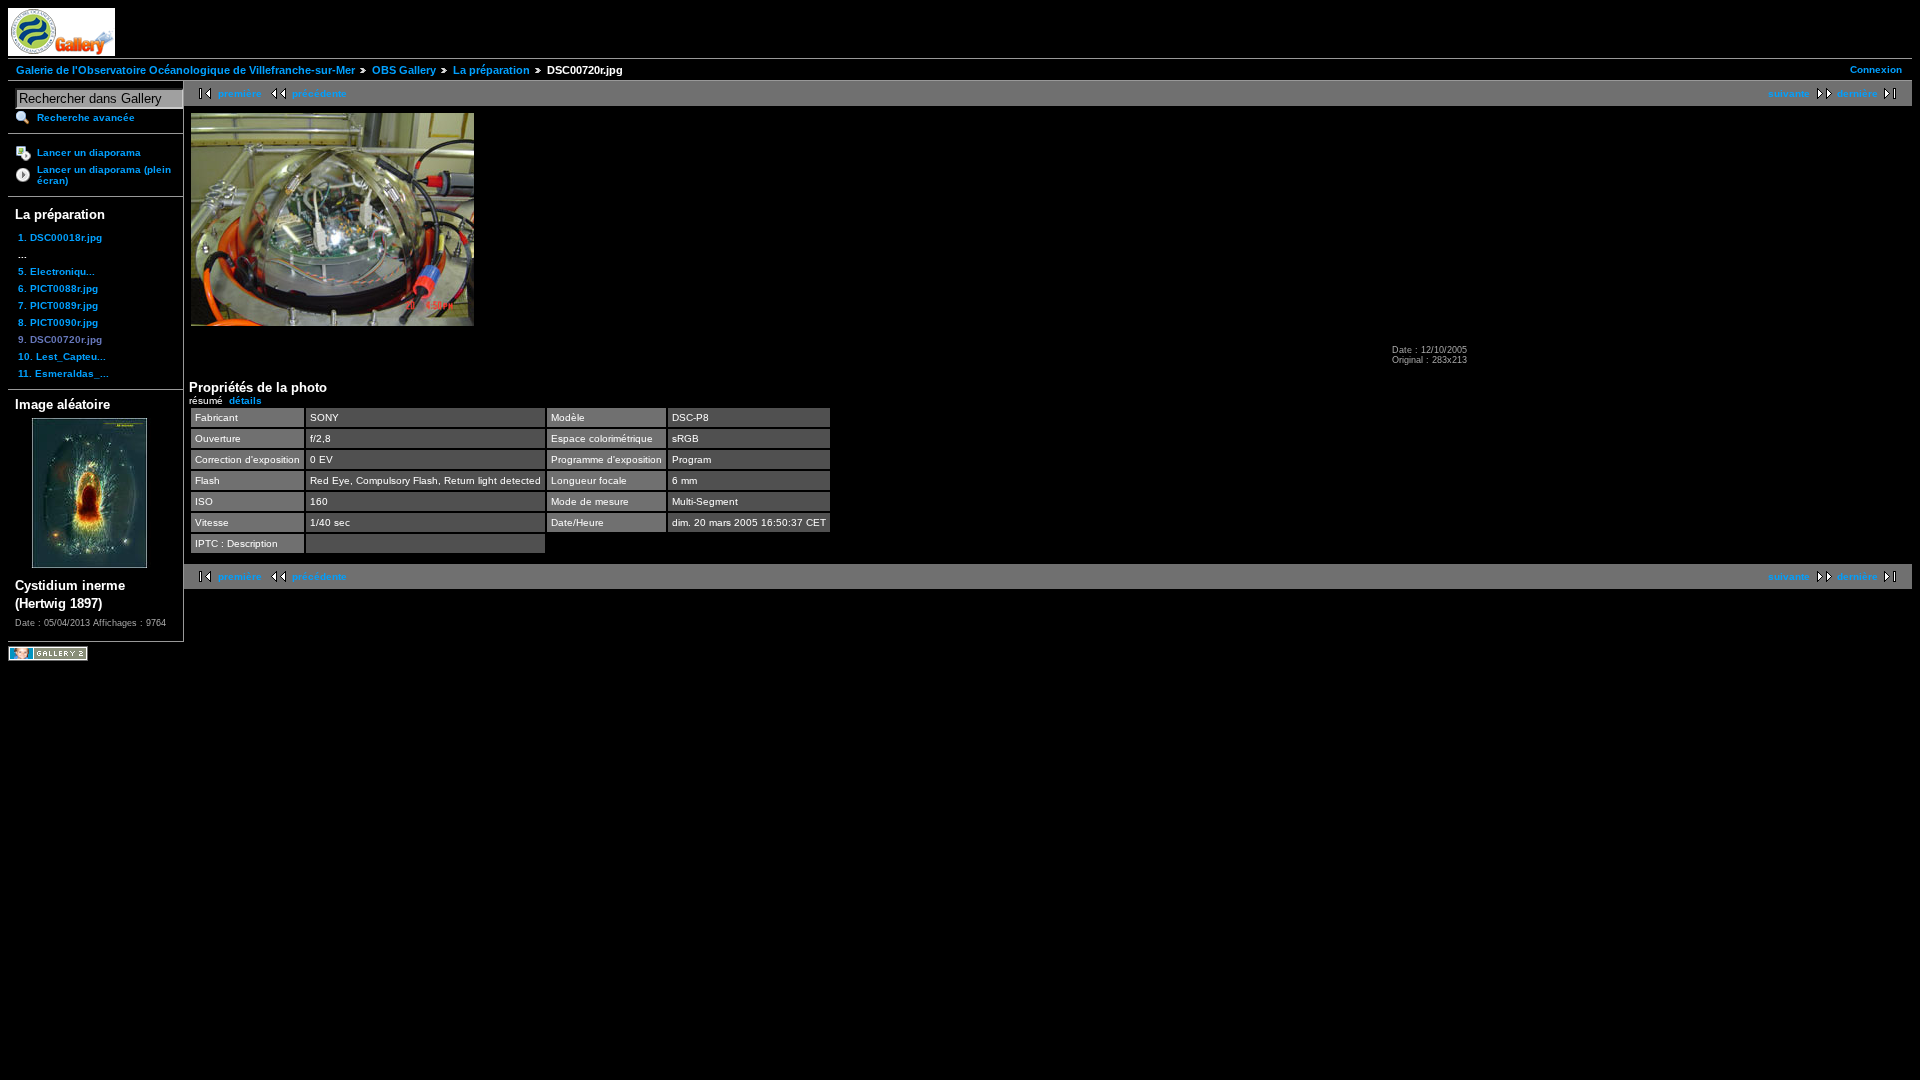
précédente (319, 93)
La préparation (491, 70)
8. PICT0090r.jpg (58, 322)
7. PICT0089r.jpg (58, 305)
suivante (1789, 93)
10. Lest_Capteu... (62, 356)
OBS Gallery (404, 70)
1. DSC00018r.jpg (60, 237)
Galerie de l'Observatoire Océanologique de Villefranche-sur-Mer (185, 70)
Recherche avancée (86, 117)
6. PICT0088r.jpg (58, 288)
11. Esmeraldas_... (63, 373)
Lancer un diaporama (89, 152)
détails (245, 400)
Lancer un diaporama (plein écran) (104, 175)
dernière (1857, 93)
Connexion (1876, 69)
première (240, 93)
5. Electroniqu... (56, 271)
